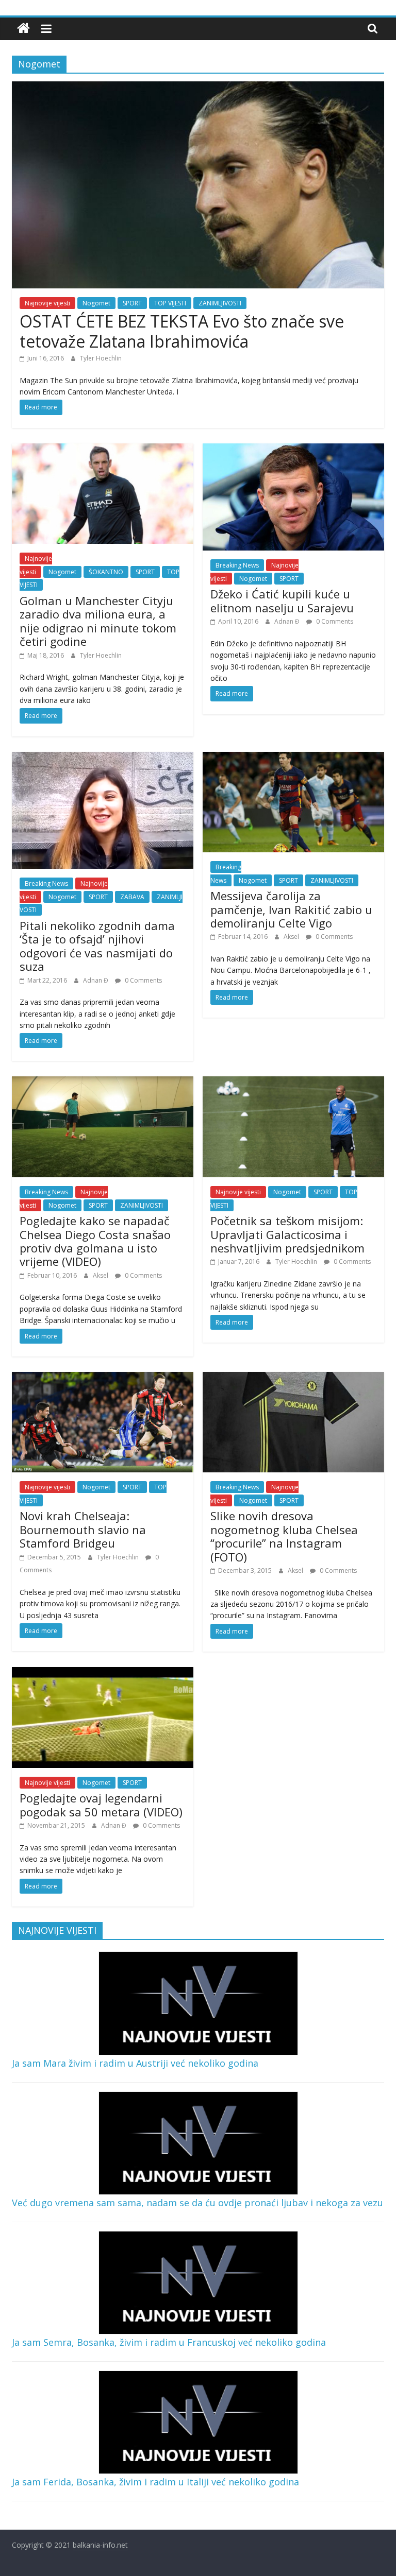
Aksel (292, 937)
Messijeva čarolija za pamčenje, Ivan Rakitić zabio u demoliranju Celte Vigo (291, 909)
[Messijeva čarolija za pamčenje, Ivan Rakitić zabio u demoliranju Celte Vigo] (293, 758)
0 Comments (334, 621)
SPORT (132, 303)
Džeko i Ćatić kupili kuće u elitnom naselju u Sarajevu (282, 600)
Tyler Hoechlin (101, 358)
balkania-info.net (100, 2545)
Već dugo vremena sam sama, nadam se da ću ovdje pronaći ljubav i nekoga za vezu (197, 2203)
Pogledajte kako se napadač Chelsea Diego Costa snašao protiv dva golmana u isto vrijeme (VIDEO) (95, 1241)
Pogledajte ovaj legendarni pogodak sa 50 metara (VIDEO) (101, 1805)
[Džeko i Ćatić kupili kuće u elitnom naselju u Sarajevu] (293, 450)
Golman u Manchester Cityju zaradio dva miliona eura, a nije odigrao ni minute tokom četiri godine (98, 621)
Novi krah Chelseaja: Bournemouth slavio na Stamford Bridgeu (83, 1529)
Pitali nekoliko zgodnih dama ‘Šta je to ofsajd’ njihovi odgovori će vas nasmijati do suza (97, 946)
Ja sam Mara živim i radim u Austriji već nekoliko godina (135, 2063)
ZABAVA (132, 897)
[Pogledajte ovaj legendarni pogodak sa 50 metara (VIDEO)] (103, 1673)
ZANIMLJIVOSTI (220, 303)
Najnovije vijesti (47, 303)
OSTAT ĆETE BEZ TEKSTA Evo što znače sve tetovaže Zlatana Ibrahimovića (182, 331)
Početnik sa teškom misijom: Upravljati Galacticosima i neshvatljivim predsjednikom (287, 1234)
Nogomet (96, 303)
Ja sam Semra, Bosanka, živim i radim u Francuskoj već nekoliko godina (169, 2342)
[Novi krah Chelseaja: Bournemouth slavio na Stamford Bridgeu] (103, 1378)
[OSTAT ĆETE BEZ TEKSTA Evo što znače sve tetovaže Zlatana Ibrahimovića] (198, 88)
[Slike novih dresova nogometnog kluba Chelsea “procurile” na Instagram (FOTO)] (293, 1378)
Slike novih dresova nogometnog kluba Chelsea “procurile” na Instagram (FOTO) (284, 1536)
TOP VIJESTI (170, 303)
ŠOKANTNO (106, 572)
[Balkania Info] (23, 29)
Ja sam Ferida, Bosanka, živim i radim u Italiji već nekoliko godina (155, 2482)
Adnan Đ (288, 621)
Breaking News (237, 565)
